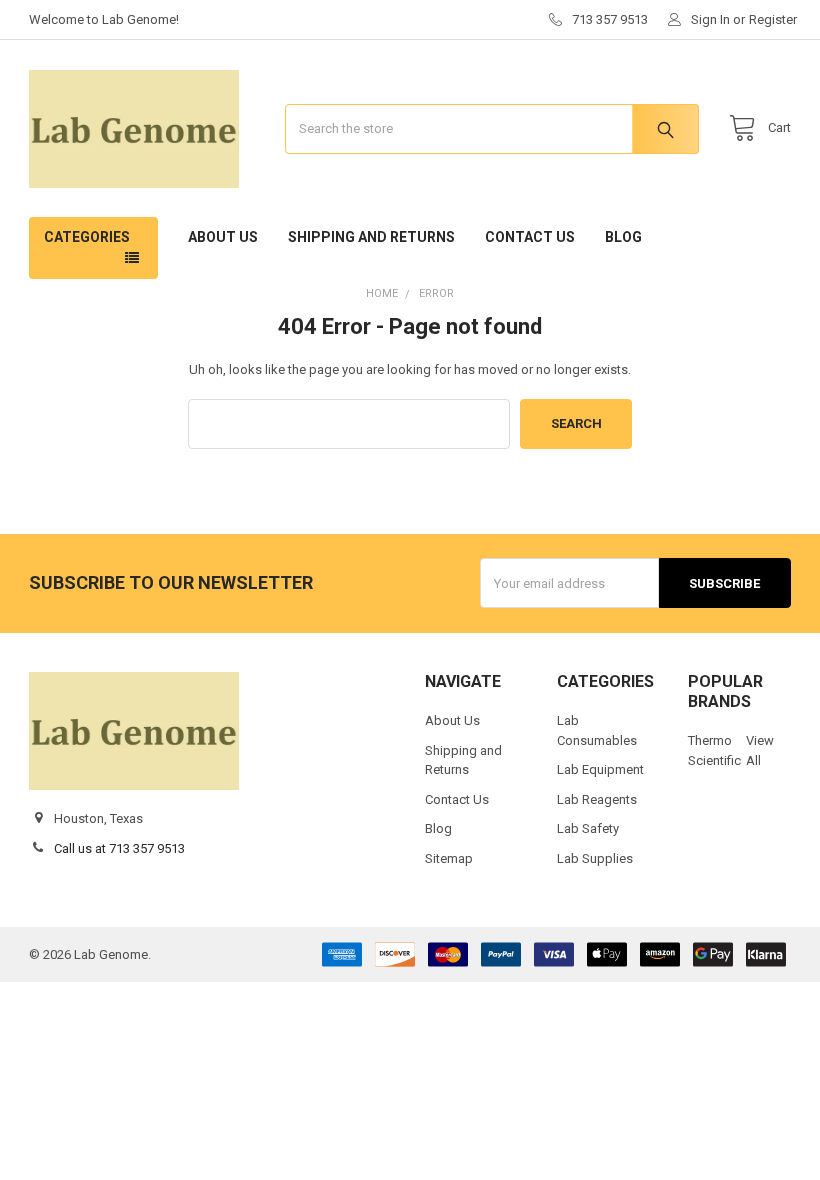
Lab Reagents (597, 799)
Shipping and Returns (371, 237)
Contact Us (530, 237)
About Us (223, 237)
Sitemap (449, 858)
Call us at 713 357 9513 (119, 848)
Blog (623, 237)
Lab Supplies (595, 858)
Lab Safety (588, 828)
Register (773, 19)
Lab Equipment (600, 769)
